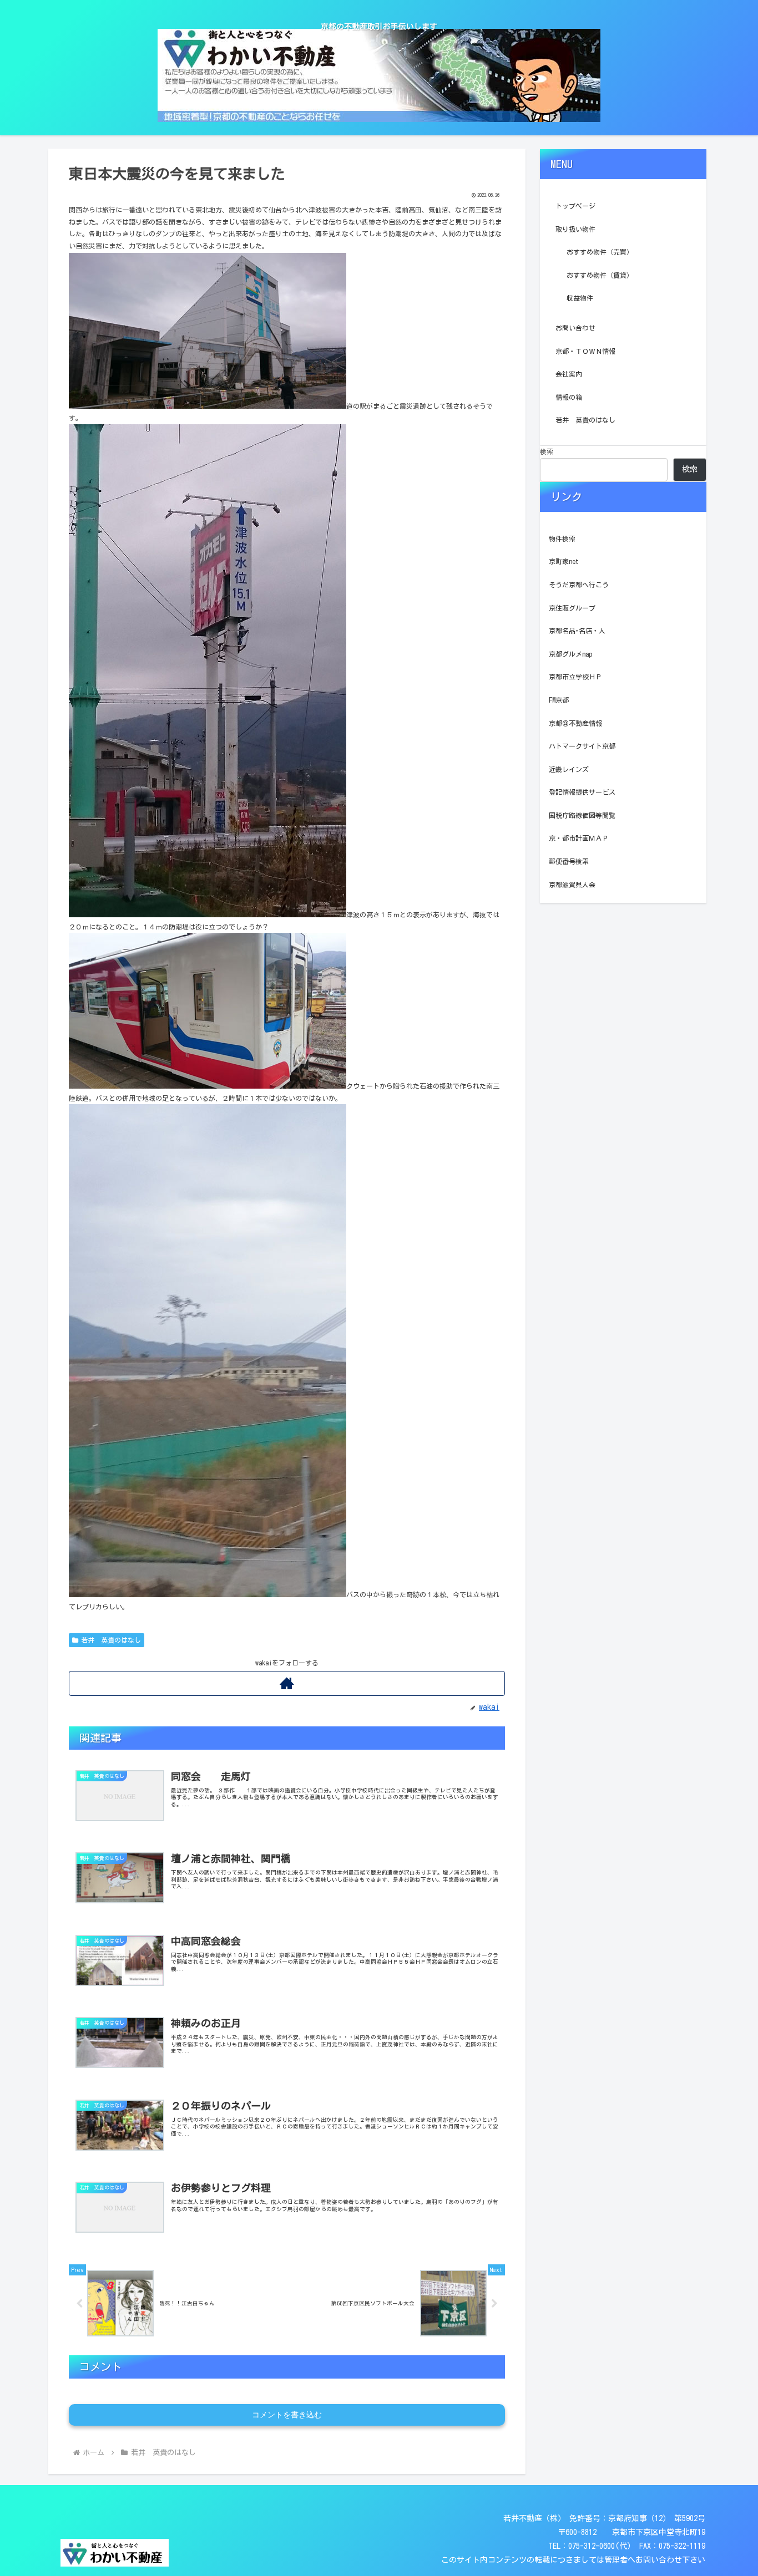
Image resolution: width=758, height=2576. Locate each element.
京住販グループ (572, 608)
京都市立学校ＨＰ (575, 677)
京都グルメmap (570, 654)
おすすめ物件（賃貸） (600, 275)
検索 (547, 451)
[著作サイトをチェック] (287, 1683)
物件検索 (562, 538)
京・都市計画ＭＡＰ (579, 838)
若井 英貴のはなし (111, 1640)
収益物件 (580, 298)
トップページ (575, 206)
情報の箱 (569, 397)
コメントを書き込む (287, 2415)
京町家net (564, 561)
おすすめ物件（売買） (600, 252)
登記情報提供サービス (582, 792)
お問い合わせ (575, 328)
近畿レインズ (569, 769)
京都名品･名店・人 (577, 631)
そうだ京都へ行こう (579, 585)
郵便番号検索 (569, 861)
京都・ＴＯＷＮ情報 (585, 351)
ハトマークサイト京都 (582, 746)
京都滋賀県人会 (572, 885)
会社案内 (569, 374)
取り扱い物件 (575, 229)
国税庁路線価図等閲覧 (582, 815)
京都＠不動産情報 (575, 723)
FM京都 (559, 700)
